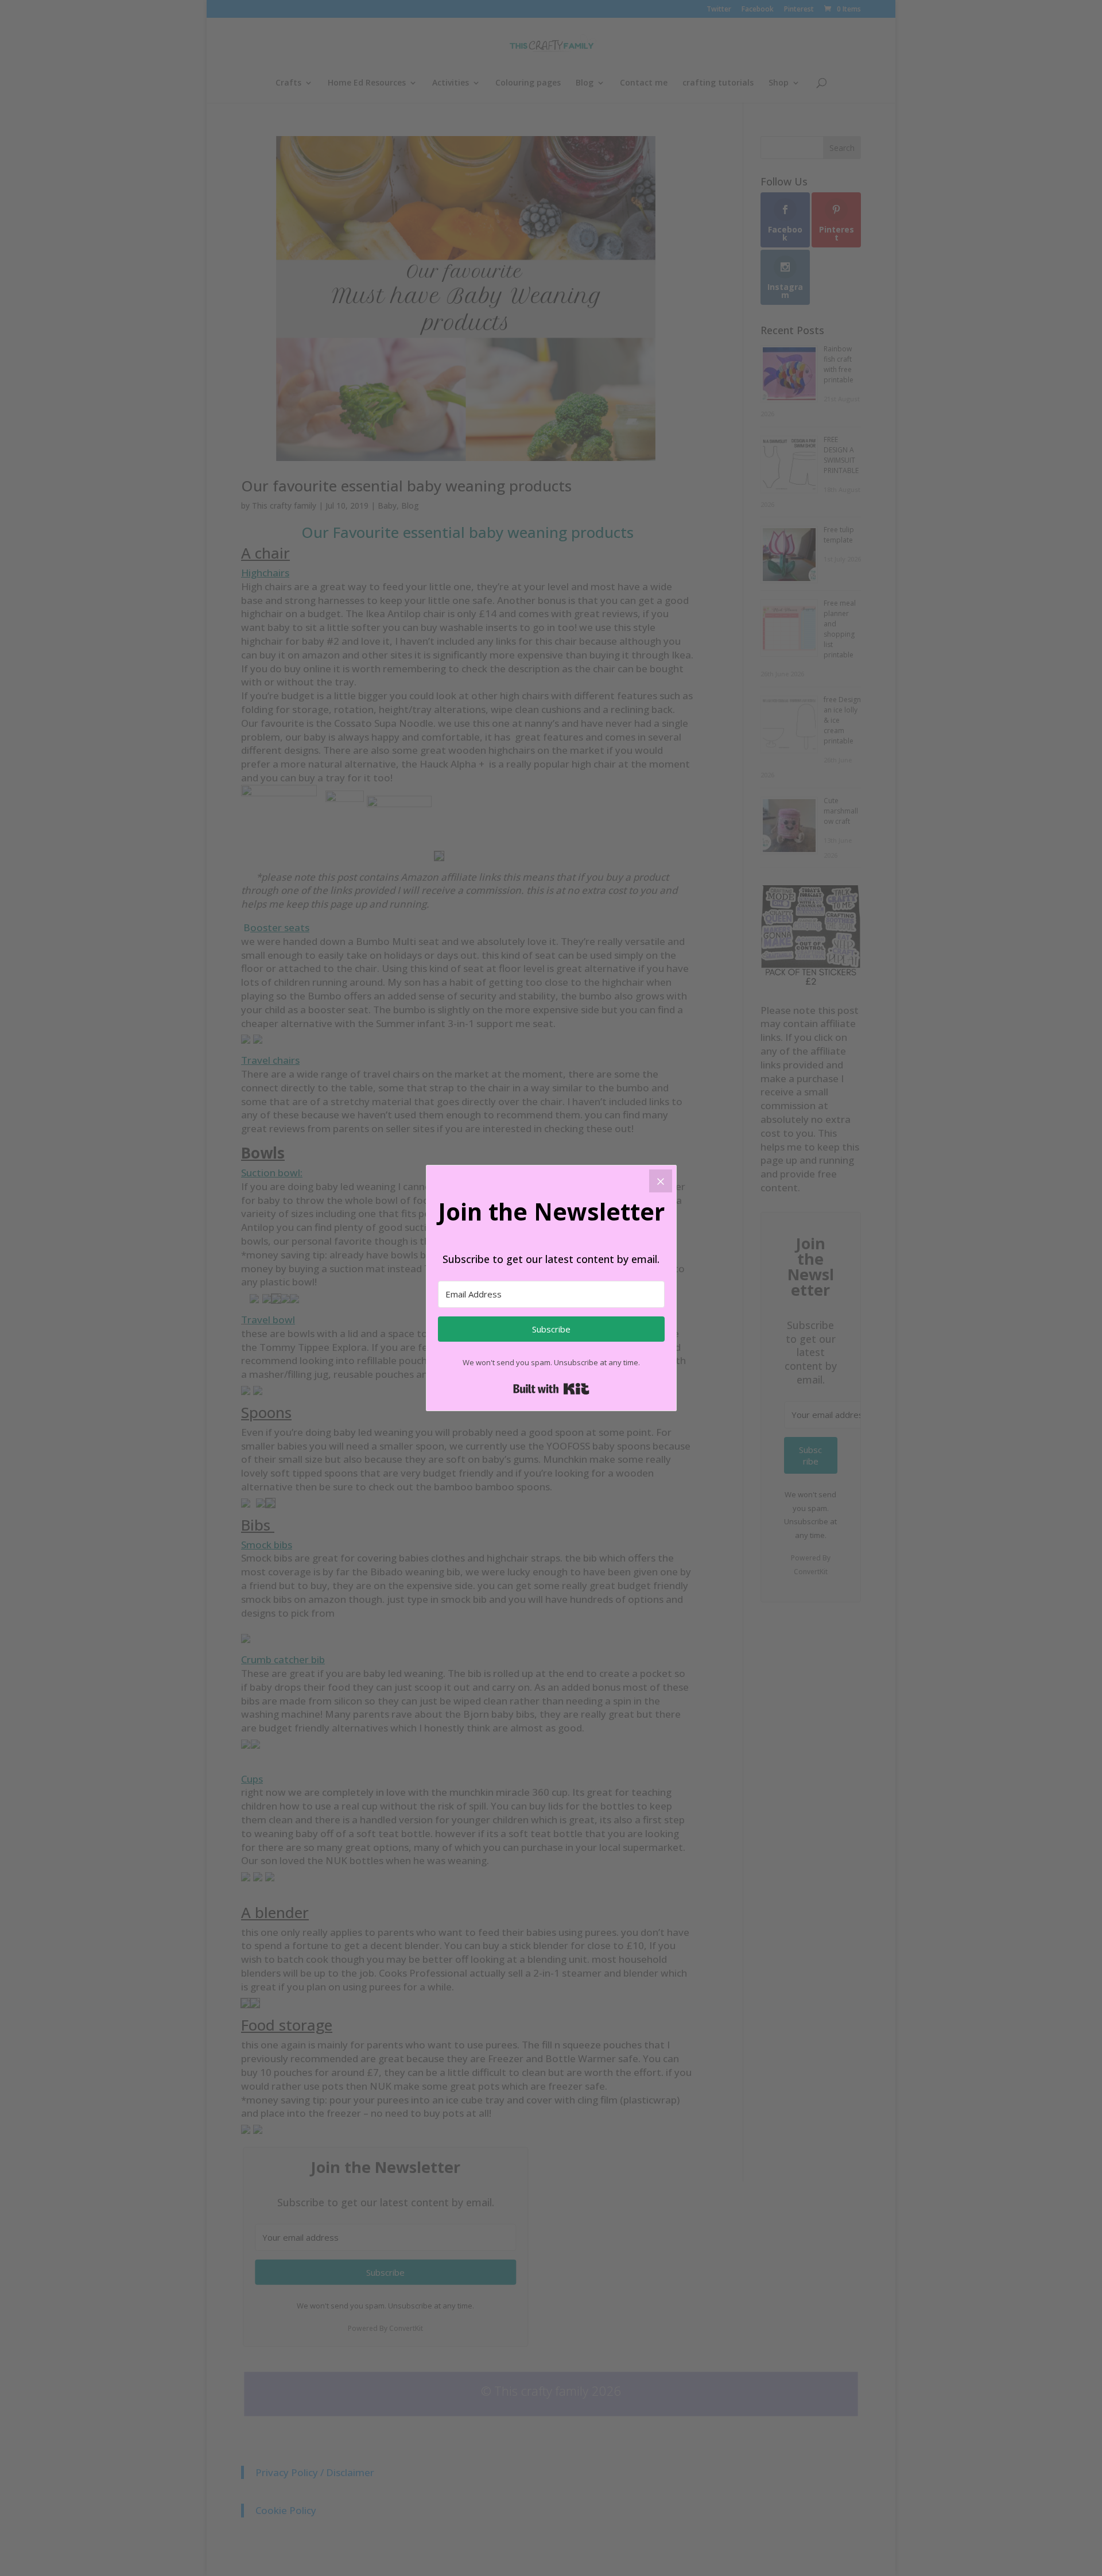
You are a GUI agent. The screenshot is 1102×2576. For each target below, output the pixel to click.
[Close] (661, 1181)
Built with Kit (551, 1389)
